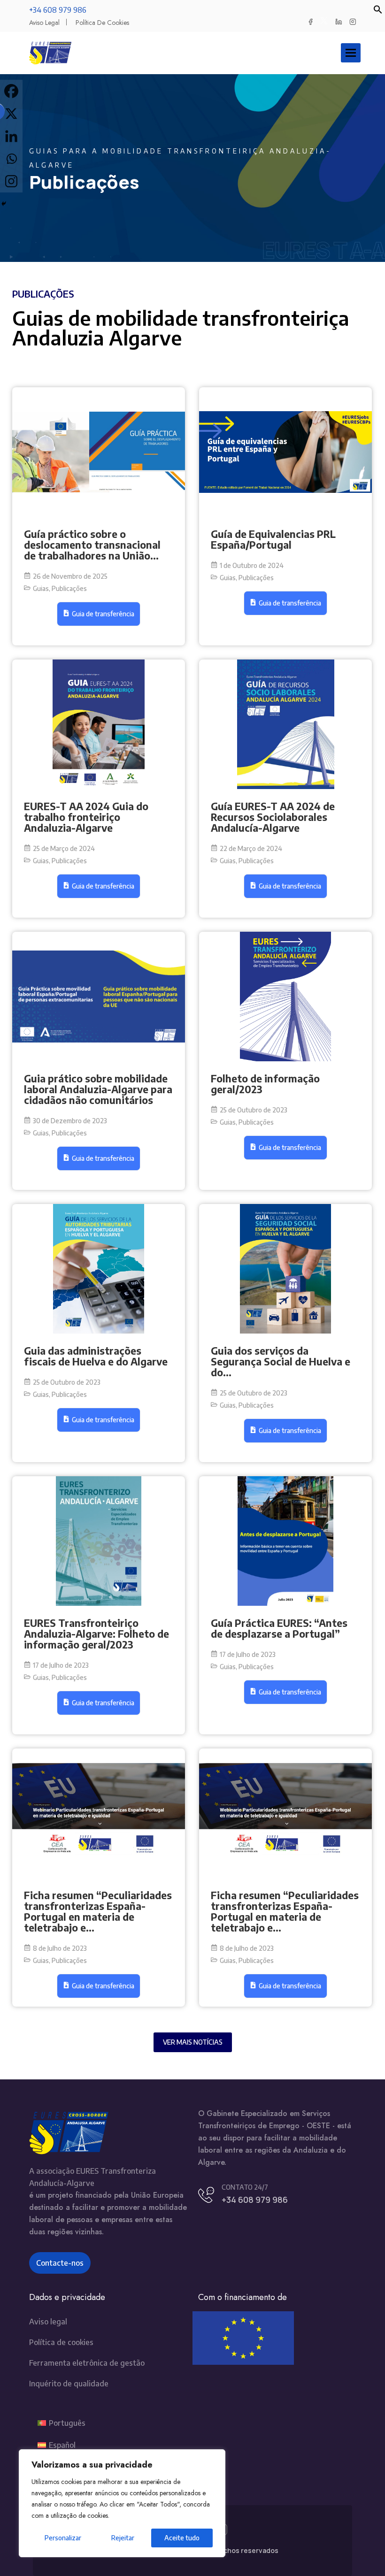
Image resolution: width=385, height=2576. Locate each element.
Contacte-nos (60, 2263)
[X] (11, 114)
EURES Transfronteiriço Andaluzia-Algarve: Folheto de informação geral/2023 (96, 1634)
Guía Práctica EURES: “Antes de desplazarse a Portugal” (279, 1628)
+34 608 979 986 (58, 10)
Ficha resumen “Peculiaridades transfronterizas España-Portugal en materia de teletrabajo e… (98, 1911)
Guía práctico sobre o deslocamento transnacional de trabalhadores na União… (92, 545)
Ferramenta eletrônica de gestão (87, 2363)
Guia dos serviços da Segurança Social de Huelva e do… (281, 1361)
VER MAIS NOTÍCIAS (193, 2042)
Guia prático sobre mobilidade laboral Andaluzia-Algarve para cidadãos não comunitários (98, 1089)
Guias (42, 588)
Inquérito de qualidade (69, 2384)
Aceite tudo (182, 2538)
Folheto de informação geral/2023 (265, 1084)
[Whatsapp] (11, 159)
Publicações (69, 588)
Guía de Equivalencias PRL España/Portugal (273, 539)
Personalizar (63, 2538)
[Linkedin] (11, 136)
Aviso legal (44, 23)
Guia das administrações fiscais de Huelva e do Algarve (96, 1356)
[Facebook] (11, 91)
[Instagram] (11, 181)
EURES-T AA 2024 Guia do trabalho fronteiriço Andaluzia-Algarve (86, 817)
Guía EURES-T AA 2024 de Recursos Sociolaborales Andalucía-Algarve (273, 817)
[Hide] (4, 204)
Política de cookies (102, 23)
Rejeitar (123, 2538)
